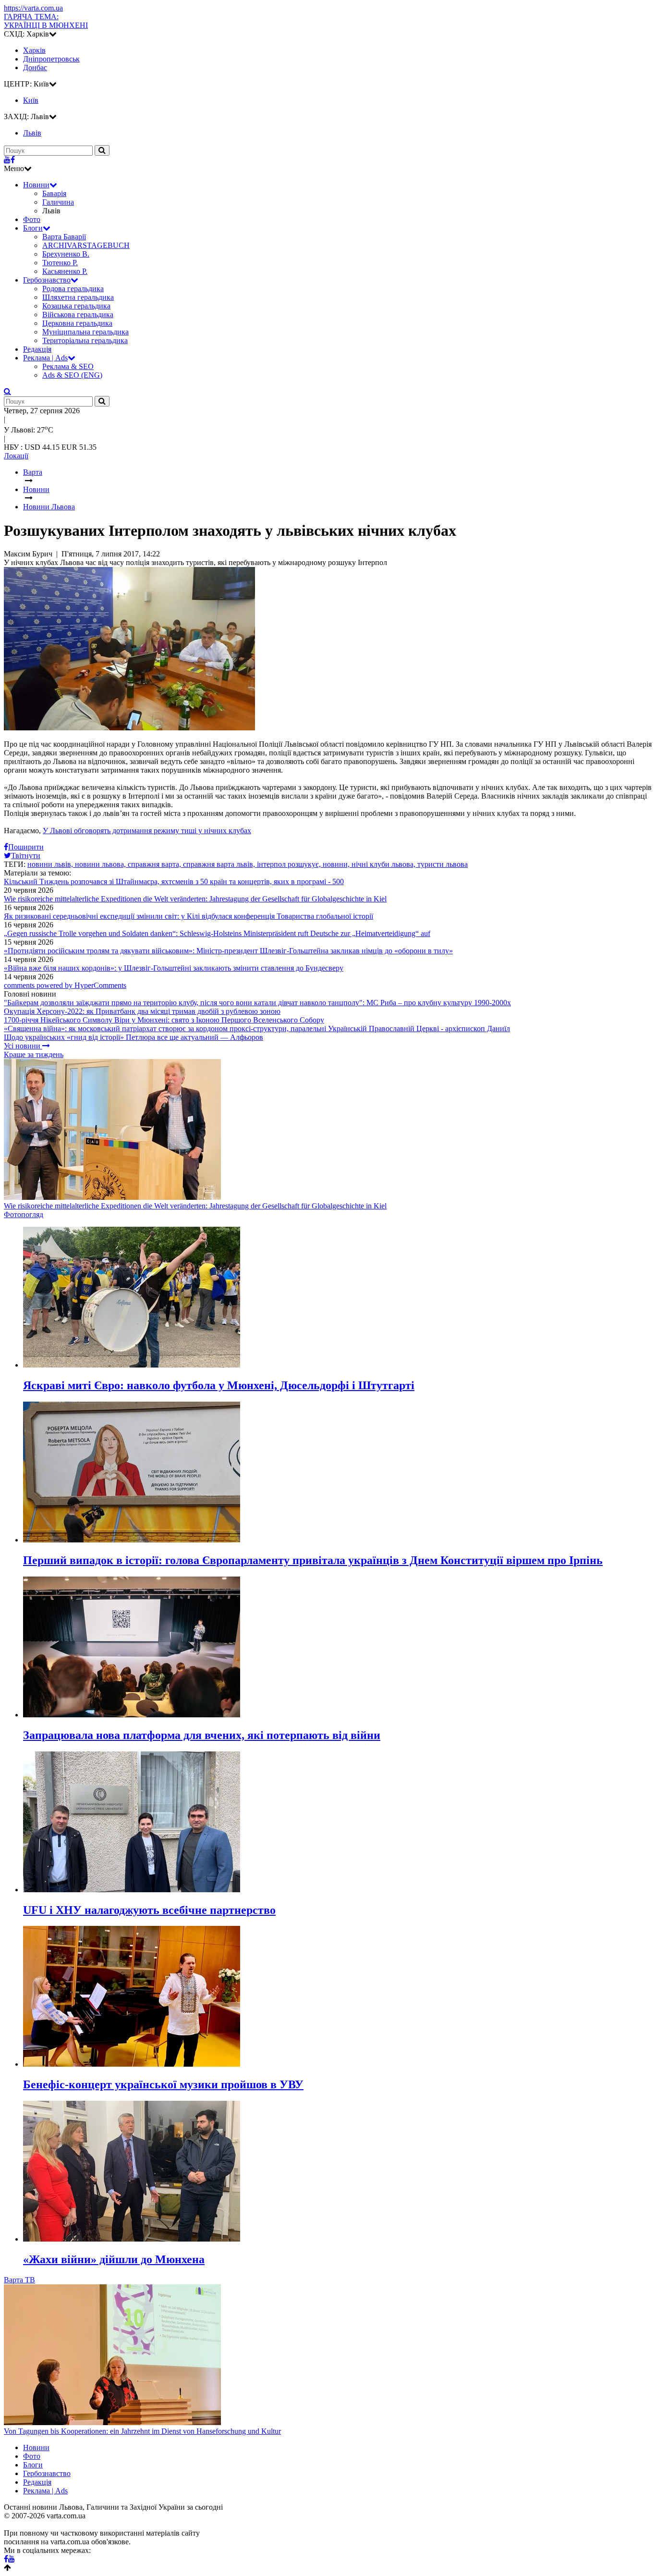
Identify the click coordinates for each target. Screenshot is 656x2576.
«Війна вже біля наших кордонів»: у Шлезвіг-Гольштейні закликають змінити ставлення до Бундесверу (174, 968)
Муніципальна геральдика (85, 332)
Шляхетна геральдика (78, 297)
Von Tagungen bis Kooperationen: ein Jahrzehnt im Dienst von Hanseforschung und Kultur (142, 2431)
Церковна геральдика (77, 323)
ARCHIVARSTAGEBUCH (86, 245)
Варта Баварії (64, 237)
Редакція (37, 349)
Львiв (32, 133)
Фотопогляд (24, 1214)
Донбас (35, 68)
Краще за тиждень (34, 1054)
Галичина (58, 202)
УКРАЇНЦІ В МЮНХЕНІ (46, 21)
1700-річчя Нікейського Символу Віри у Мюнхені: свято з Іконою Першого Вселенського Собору (164, 1020)
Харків (34, 50)
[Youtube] (7, 160)
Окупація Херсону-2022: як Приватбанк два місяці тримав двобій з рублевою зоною (142, 1011)
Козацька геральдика (76, 306)
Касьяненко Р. (65, 271)
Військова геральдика (78, 314)
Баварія (54, 193)
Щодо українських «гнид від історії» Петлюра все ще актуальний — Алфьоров (134, 1037)
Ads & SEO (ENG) (72, 375)
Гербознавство (47, 280)
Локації (16, 456)
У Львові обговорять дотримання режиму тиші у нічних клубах (147, 831)
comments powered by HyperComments (65, 985)
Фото (32, 219)
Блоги (33, 228)
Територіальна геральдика (85, 340)
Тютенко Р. (60, 263)
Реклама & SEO (68, 366)
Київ (31, 100)
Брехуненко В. (66, 254)
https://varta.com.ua (33, 8)
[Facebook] (13, 160)
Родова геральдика (73, 289)
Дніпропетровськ (51, 59)
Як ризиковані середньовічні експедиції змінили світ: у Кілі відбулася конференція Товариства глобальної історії (188, 916)
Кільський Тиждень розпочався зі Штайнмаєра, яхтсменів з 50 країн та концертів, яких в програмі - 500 (174, 881)
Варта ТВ (19, 2280)
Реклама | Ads (45, 358)
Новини (36, 185)
